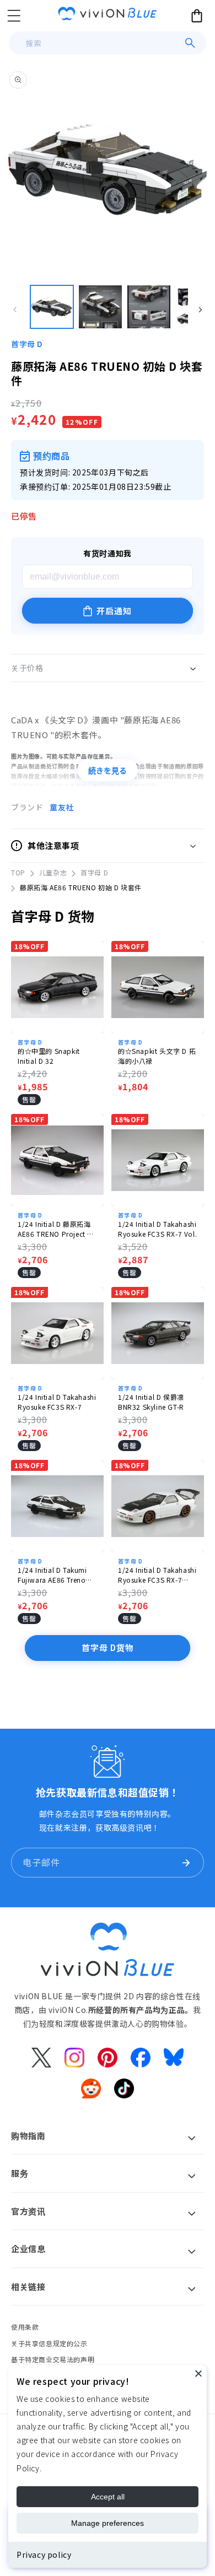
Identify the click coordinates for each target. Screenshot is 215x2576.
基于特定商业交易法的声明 (53, 2359)
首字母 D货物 (108, 1647)
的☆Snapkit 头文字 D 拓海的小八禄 (157, 1056)
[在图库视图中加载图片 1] (52, 307)
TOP (18, 872)
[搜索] (190, 43)
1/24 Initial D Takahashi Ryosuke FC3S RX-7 (57, 1402)
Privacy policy (44, 2555)
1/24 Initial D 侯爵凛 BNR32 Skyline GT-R (151, 1402)
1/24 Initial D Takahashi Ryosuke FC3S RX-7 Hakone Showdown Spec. (157, 1575)
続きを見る (108, 771)
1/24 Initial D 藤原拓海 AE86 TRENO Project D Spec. (55, 1229)
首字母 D (27, 344)
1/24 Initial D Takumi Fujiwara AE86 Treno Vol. (52, 1575)
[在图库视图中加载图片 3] (149, 307)
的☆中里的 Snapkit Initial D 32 (49, 1056)
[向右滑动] (200, 310)
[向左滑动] (15, 310)
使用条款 (25, 2327)
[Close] (198, 2373)
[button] (14, 15)
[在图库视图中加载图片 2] (100, 307)
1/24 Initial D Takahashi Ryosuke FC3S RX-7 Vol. (157, 1229)
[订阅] (186, 1863)
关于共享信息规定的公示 (49, 2343)
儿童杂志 (53, 872)
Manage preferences (108, 2523)
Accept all (108, 2497)
